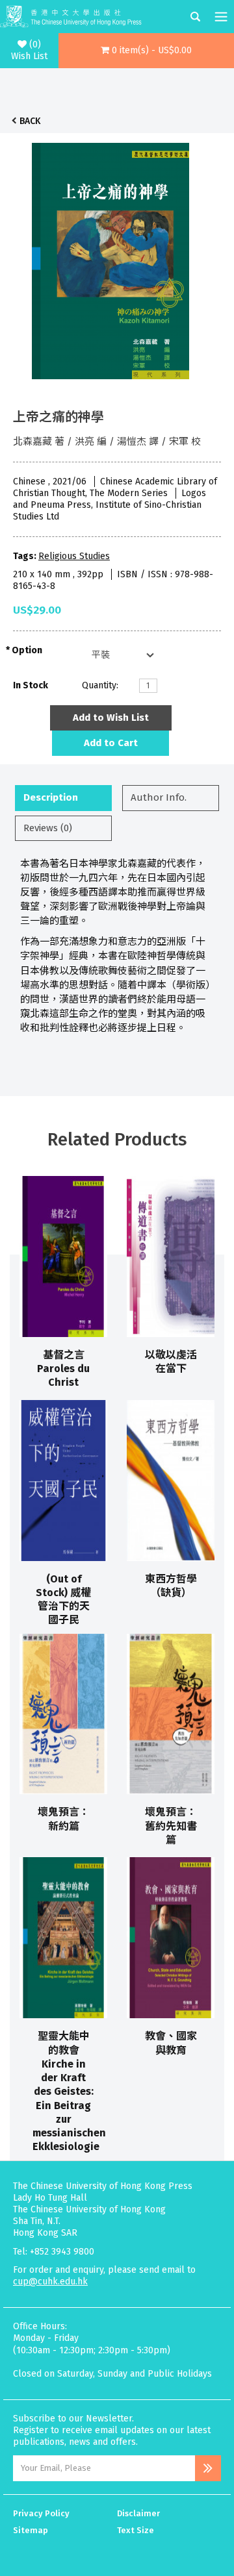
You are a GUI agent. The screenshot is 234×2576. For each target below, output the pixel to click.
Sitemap (31, 2530)
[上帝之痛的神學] (110, 258)
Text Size (136, 2530)
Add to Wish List (111, 718)
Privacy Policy (41, 2513)
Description (51, 797)
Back (30, 121)
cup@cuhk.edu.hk (50, 2282)
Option (27, 650)
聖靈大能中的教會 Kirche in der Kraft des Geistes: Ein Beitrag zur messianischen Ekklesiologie (69, 2091)
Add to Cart (111, 743)
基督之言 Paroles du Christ (63, 1369)
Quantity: (100, 685)
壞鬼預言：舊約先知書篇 (171, 1826)
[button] (146, 51)
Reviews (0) (48, 828)
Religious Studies (74, 556)
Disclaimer (138, 2513)
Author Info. (159, 797)
